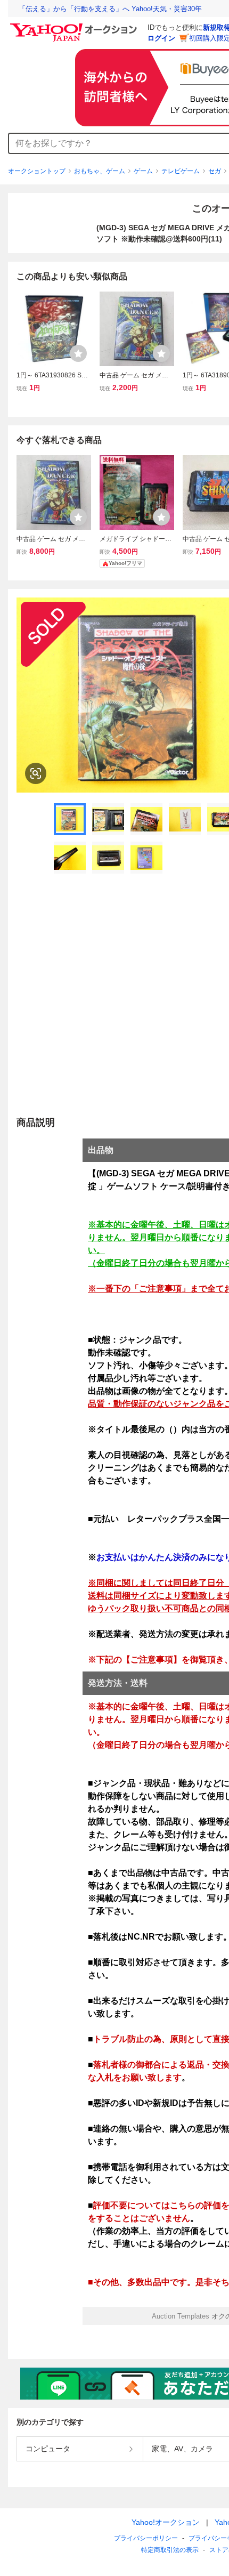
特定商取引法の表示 (170, 2550)
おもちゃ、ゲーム (100, 171)
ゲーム (143, 171)
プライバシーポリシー (146, 2538)
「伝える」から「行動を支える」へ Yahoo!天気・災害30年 (110, 9)
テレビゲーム (181, 171)
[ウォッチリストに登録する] (78, 353)
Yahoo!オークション (166, 2522)
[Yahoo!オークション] (75, 26)
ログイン (161, 38)
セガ (215, 171)
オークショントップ (37, 171)
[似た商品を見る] (36, 773)
